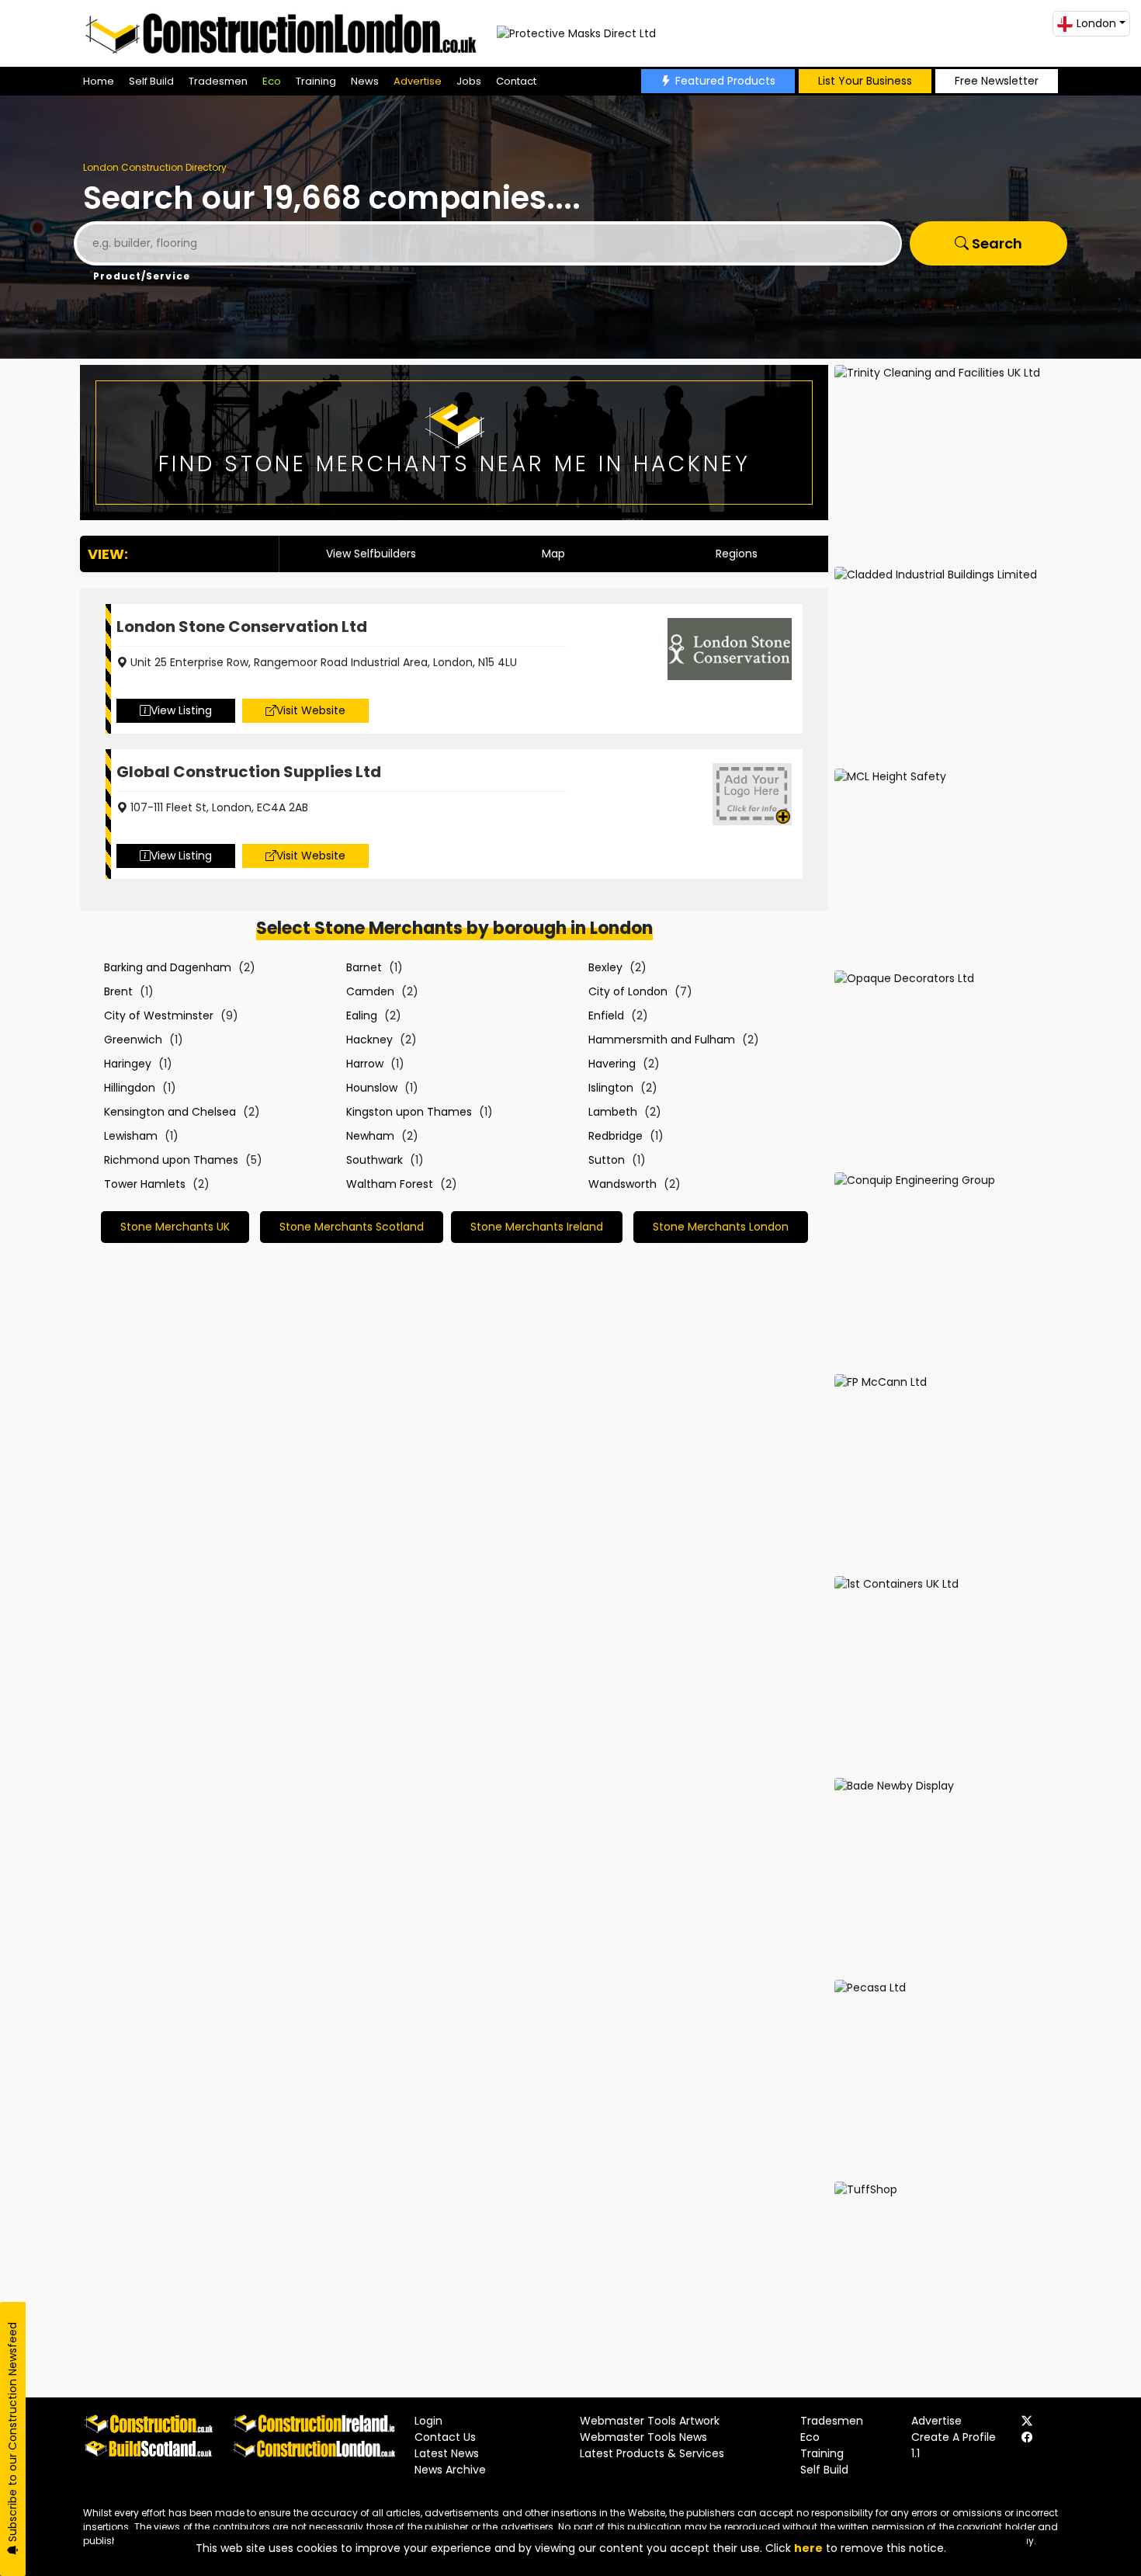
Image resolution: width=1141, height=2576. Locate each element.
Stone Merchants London (721, 1227)
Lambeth (613, 1112)
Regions (737, 554)
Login (428, 2421)
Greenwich (133, 1040)
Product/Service (142, 276)
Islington (611, 1088)
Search (995, 243)
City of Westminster (159, 1015)
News (365, 81)
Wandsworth (623, 1184)
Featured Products (725, 81)
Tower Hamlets (145, 1184)
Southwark (375, 1160)
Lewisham (131, 1136)
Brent (118, 991)
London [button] (1096, 23)
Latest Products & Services (652, 2453)
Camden (370, 991)
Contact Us (445, 2437)
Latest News (447, 2453)
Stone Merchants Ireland (537, 1227)
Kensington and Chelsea (170, 1112)
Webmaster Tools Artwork (650, 2421)
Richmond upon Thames (171, 1160)
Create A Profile (954, 2437)
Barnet (364, 967)
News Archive (450, 2470)
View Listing (181, 710)
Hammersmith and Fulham (662, 1040)
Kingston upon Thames (409, 1112)
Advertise (418, 81)
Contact (516, 81)
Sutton (607, 1160)
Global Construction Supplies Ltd (249, 772)
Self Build (151, 81)
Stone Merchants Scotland (352, 1227)
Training (316, 81)
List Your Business (865, 81)
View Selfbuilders (371, 554)
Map (553, 554)
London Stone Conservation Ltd (242, 627)
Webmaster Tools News (643, 2437)
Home (99, 81)
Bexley (605, 967)
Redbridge (616, 1136)
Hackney (369, 1040)
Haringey (128, 1064)
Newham (370, 1136)
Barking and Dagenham (168, 967)
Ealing (362, 1015)
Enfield (606, 1015)
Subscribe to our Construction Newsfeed (12, 2434)
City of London (628, 991)
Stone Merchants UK (175, 1227)
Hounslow (372, 1088)
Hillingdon (130, 1088)
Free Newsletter (997, 81)
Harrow (365, 1064)
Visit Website (311, 710)
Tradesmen (218, 81)
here (808, 2548)
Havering (612, 1064)
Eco (272, 81)
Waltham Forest (390, 1184)
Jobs (469, 81)
